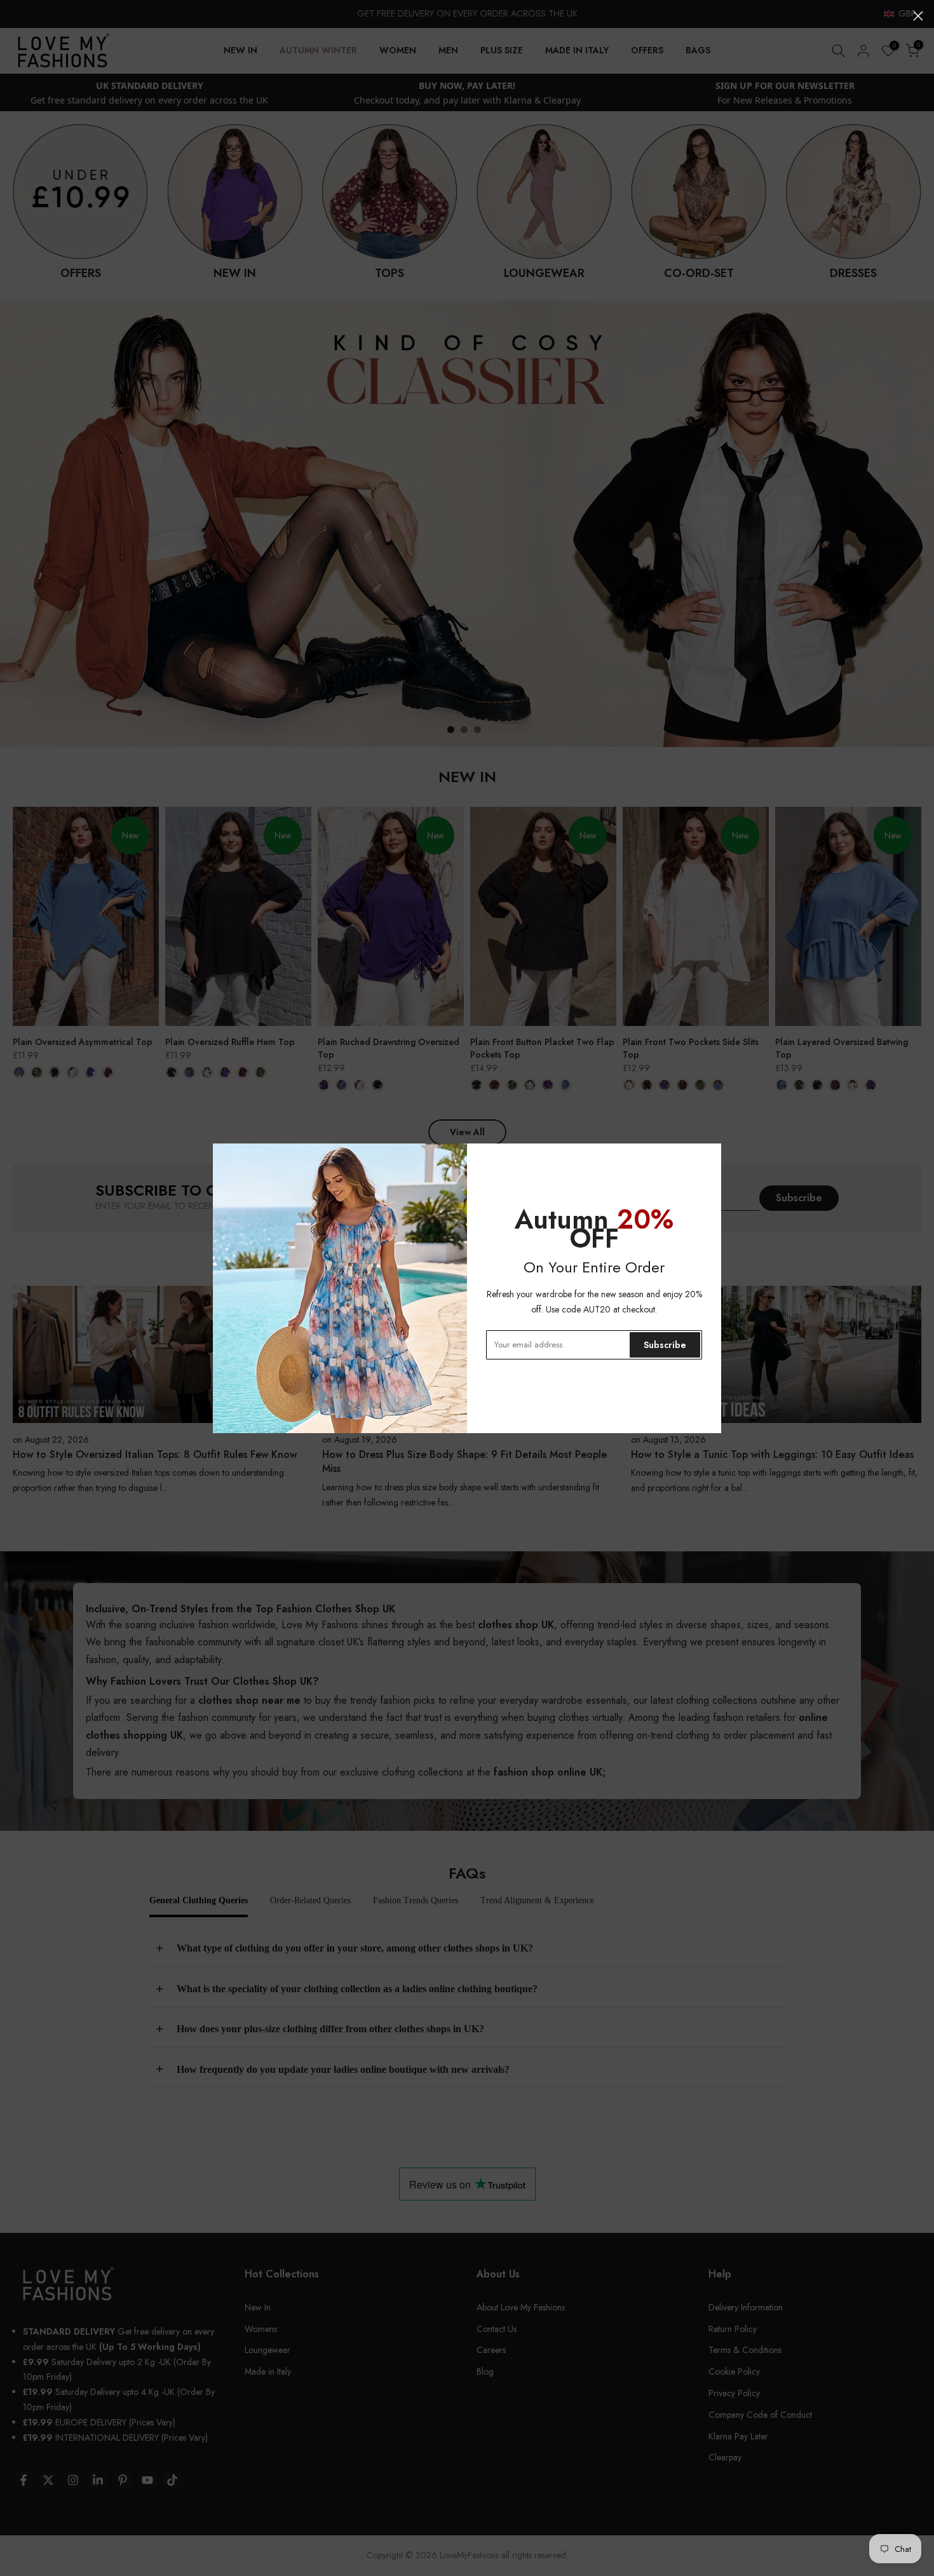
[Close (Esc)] (918, 16)
